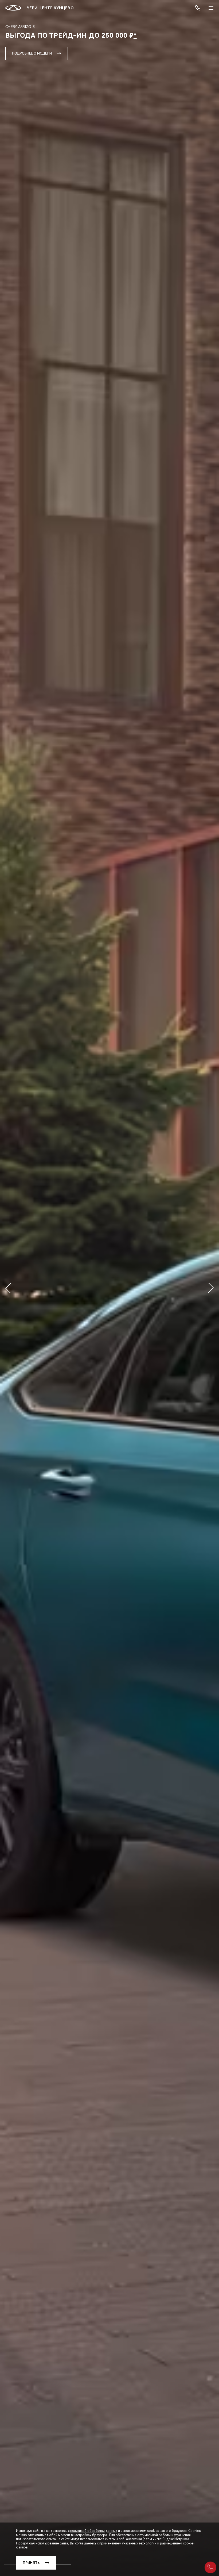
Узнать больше (26, 53)
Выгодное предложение (92, 53)
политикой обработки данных (94, 2531)
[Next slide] (211, 1288)
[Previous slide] (8, 1288)
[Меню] (211, 8)
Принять (31, 2563)
